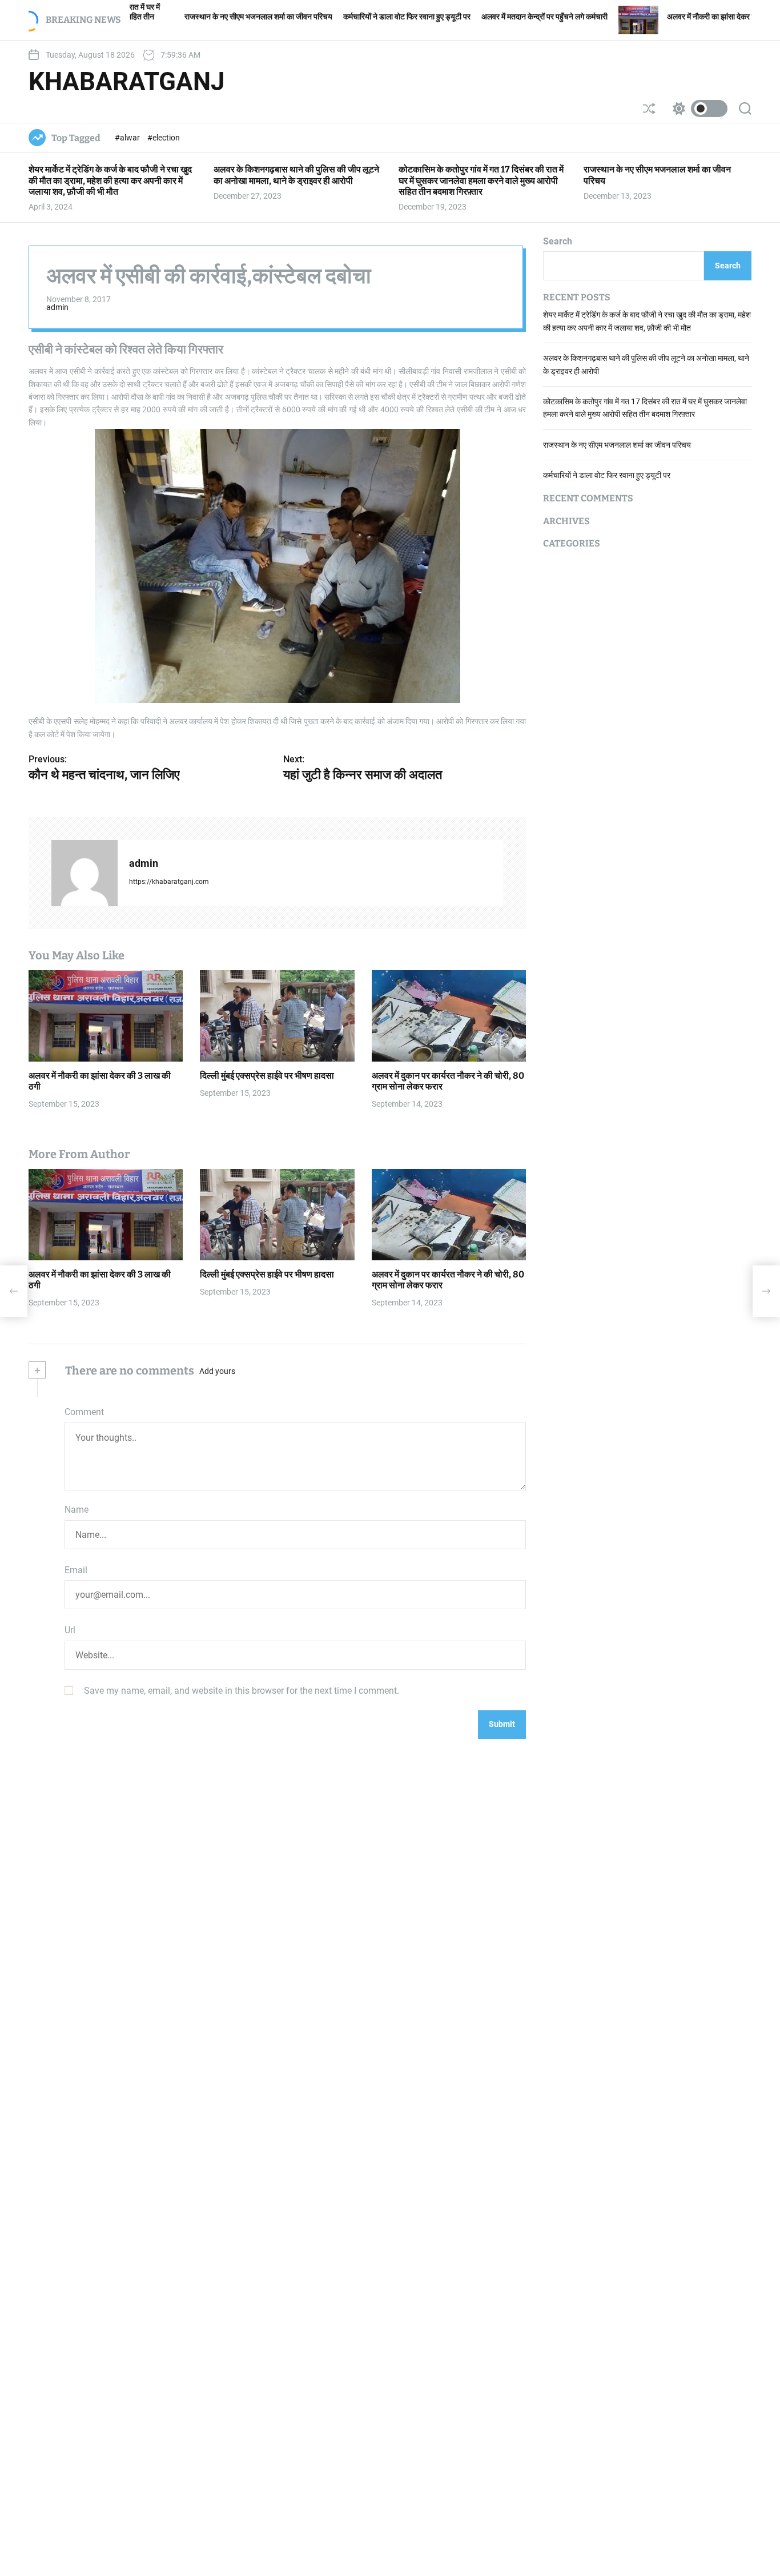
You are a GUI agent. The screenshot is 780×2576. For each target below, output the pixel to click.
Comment (84, 1412)
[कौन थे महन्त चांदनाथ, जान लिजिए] (14, 1291)
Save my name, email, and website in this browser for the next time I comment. (242, 1691)
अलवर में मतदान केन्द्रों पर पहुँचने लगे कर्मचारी (471, 17)
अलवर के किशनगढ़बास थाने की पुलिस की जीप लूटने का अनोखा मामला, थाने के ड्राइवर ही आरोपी (296, 175)
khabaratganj (127, 82)
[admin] (85, 873)
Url (70, 1630)
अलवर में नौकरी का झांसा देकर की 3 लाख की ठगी (661, 17)
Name (77, 1510)
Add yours (217, 1371)
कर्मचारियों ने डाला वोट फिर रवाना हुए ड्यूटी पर (334, 17)
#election (164, 138)
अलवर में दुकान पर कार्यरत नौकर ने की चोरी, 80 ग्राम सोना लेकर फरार (448, 1280)
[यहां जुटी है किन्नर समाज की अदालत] (766, 1291)
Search (558, 241)
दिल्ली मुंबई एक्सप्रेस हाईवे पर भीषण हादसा (267, 1076)
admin (57, 307)
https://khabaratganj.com (169, 882)
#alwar (128, 138)
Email (76, 1570)
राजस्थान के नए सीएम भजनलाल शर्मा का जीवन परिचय (185, 17)
